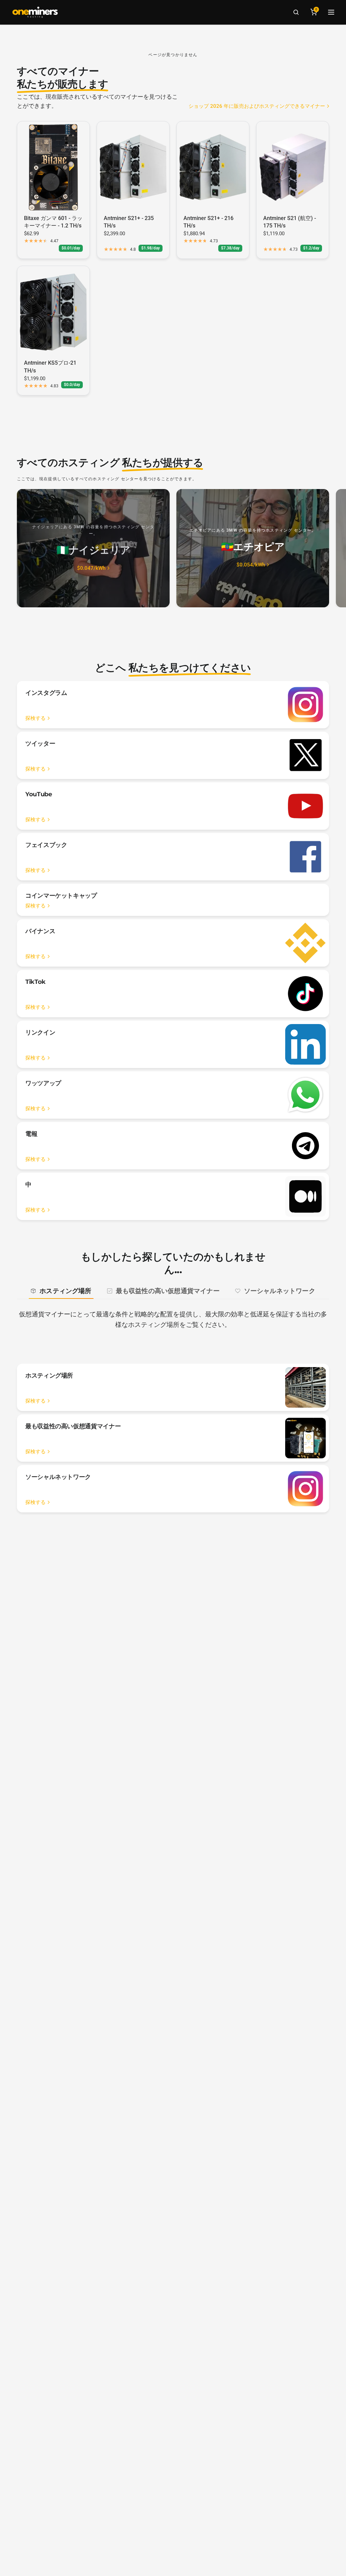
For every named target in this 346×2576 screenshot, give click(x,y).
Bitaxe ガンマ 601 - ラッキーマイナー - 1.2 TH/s (53, 222)
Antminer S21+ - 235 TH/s (129, 222)
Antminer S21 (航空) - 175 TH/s (290, 222)
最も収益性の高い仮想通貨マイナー (168, 1291)
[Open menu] (331, 12)
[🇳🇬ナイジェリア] (93, 548)
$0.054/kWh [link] (251, 565)
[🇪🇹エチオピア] (253, 548)
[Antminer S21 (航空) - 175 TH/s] (293, 167)
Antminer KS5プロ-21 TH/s (50, 367)
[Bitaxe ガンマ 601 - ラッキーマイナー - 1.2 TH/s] (53, 167)
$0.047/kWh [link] (91, 568)
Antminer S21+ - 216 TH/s (208, 222)
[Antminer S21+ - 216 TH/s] (213, 167)
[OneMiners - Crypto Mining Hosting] (35, 12)
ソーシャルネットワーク (280, 1291)
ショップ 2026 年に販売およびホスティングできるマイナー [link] (257, 106)
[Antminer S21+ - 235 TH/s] (133, 167)
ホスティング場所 (66, 1291)
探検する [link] (35, 718)
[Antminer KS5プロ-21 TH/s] (53, 312)
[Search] (296, 12)
